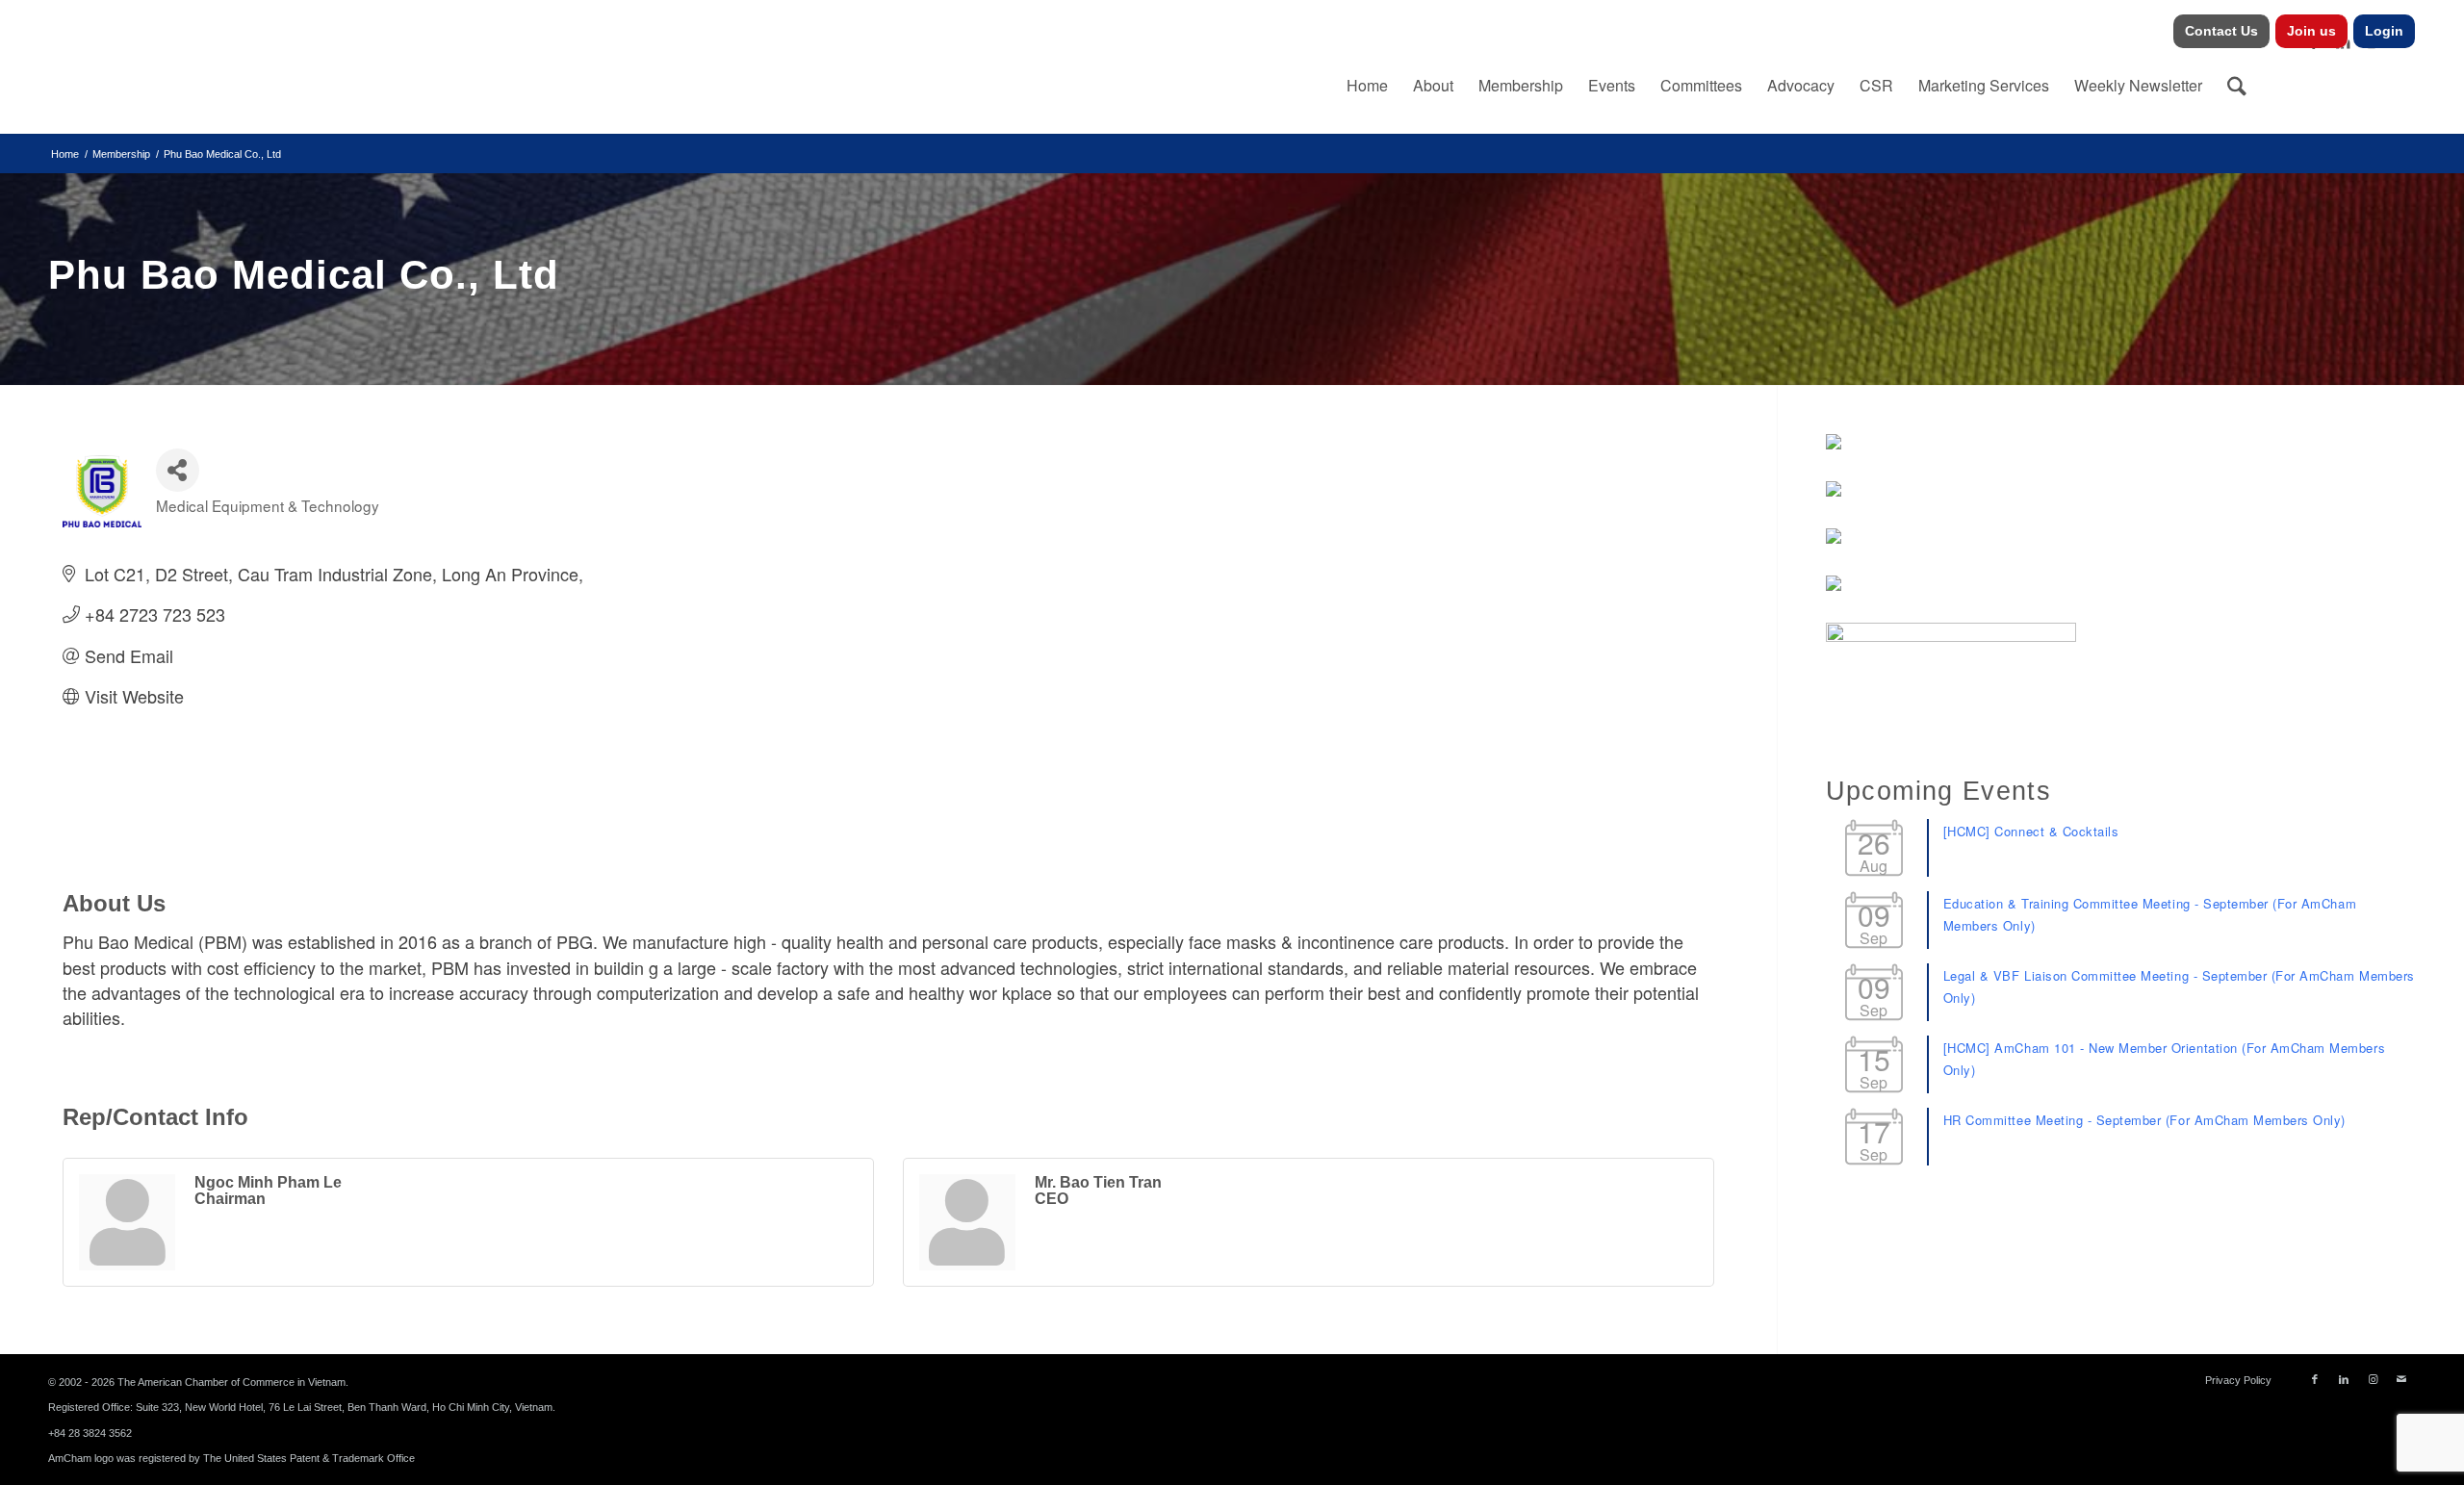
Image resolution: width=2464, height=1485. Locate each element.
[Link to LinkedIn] (2344, 1379)
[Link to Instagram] (2373, 1379)
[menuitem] (2222, 31)
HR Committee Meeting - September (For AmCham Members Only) (2144, 1120)
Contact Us (2221, 31)
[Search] (2237, 86)
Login (2384, 31)
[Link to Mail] (2401, 1379)
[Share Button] (178, 470)
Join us (2311, 31)
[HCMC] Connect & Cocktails (2031, 831)
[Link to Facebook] (2315, 1379)
